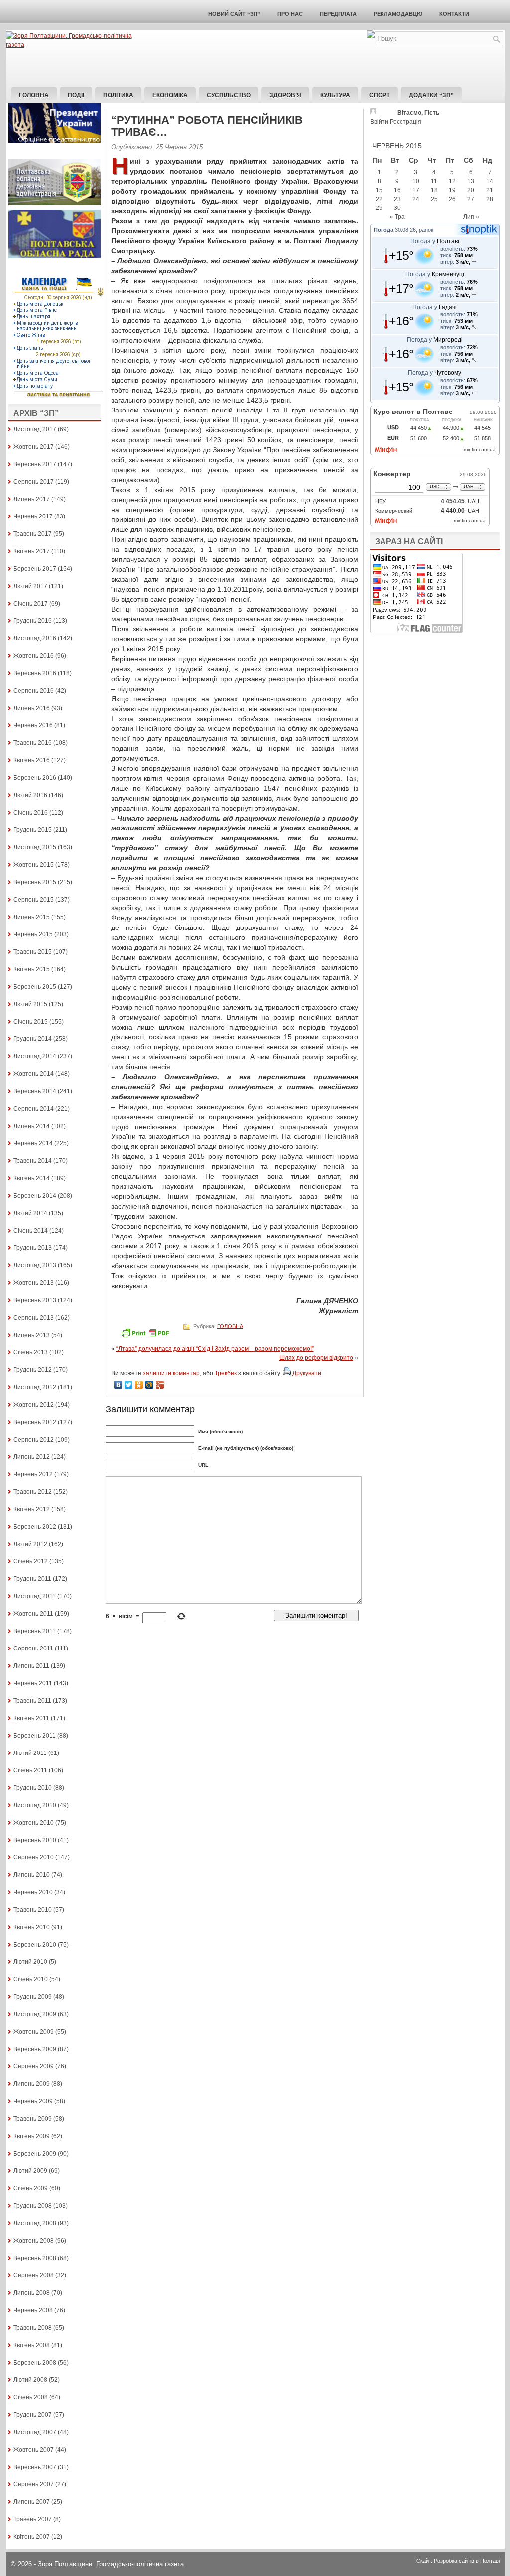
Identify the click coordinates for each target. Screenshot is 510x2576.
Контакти (454, 14)
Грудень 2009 (33, 1997)
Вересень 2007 (35, 2467)
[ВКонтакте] (118, 1385)
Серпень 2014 (34, 1109)
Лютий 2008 (30, 2380)
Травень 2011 (32, 1701)
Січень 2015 (31, 1022)
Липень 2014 (32, 1126)
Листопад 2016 (35, 638)
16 (397, 190)
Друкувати (307, 1373)
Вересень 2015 (35, 882)
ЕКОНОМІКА (170, 95)
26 (452, 199)
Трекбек (226, 1373)
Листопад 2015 (35, 847)
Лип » (471, 217)
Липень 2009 (32, 2084)
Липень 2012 (32, 1457)
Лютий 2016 (30, 795)
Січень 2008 (31, 2397)
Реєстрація (406, 122)
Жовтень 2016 (34, 656)
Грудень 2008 (33, 2206)
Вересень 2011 (35, 1631)
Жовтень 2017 (34, 447)
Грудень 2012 (33, 1370)
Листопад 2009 (35, 2014)
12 (452, 181)
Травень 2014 (33, 1161)
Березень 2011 (35, 1736)
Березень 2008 (35, 2363)
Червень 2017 (33, 516)
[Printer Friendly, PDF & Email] (146, 1336)
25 (434, 199)
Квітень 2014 (32, 1178)
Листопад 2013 (35, 1265)
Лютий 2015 (30, 1004)
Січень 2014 (31, 1231)
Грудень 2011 (32, 1579)
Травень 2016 (33, 743)
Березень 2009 (35, 2154)
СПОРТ (380, 95)
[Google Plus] (160, 1385)
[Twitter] (129, 1385)
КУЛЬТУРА (335, 95)
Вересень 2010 (35, 1840)
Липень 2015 (32, 917)
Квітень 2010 (32, 1927)
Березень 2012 (35, 1527)
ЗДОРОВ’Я (285, 95)
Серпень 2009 (34, 2066)
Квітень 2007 (32, 2537)
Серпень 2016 (34, 691)
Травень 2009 (33, 2119)
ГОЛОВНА (230, 1326)
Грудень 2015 (33, 830)
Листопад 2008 (35, 2223)
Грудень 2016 (33, 621)
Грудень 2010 (33, 1788)
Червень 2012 (33, 1474)
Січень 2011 (30, 1770)
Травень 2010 (33, 1910)
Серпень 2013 (34, 1318)
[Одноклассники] (139, 1385)
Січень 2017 (31, 604)
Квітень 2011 (31, 1718)
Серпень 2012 (34, 1440)
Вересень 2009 (35, 2049)
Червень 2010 (33, 1892)
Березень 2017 (35, 569)
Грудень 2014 (33, 1039)
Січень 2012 (31, 1561)
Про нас (290, 14)
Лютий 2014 (30, 1213)
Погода (383, 230)
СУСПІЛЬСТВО (229, 95)
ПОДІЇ (76, 95)
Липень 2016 (32, 708)
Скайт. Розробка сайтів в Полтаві (458, 2561)
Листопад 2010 (35, 1805)
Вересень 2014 (35, 1091)
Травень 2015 (33, 952)
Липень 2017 (32, 499)
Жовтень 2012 (34, 1405)
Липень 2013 (32, 1335)
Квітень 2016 (32, 760)
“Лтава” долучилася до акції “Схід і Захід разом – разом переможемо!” (215, 1349)
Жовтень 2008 (34, 2241)
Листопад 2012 (35, 1387)
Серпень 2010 (34, 1857)
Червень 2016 (33, 725)
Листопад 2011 (35, 1596)
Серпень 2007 (34, 2484)
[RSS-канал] (371, 36)
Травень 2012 (33, 1492)
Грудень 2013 (33, 1248)
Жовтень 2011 (33, 1614)
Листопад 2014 (35, 1056)
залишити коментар (171, 1373)
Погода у (435, 241)
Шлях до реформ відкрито (316, 1358)
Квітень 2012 (32, 1509)
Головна (34, 95)
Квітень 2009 (32, 2136)
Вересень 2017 (35, 464)
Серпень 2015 (34, 900)
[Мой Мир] (150, 1385)
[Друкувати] (287, 1373)
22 (379, 199)
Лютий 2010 (30, 1962)
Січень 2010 (31, 1979)
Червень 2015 (33, 934)
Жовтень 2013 (34, 1283)
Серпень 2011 (33, 1649)
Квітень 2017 (32, 551)
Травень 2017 (33, 534)
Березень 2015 (35, 987)
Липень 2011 (31, 1666)
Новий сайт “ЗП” (234, 14)
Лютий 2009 (30, 2171)
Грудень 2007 (33, 2415)
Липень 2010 (32, 1875)
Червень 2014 (33, 1143)
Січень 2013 (31, 1352)
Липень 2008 (32, 2293)
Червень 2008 (33, 2310)
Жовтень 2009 (34, 2032)
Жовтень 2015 (34, 865)
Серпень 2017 (34, 482)
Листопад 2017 (35, 429)
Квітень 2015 (32, 969)
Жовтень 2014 (34, 1074)
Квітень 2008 (32, 2345)
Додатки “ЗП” (431, 95)
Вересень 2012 (35, 1422)
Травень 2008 (33, 2328)
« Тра (397, 217)
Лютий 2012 (30, 1544)
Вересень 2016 (35, 673)
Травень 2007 (33, 2519)
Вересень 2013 (35, 1300)
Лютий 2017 (30, 586)
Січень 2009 (31, 2188)
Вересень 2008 (35, 2258)
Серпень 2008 (34, 2275)
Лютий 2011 (30, 1753)
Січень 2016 (31, 813)
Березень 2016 (35, 778)
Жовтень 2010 (34, 1823)
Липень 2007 (32, 2502)
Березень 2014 (35, 1196)
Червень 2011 (33, 1683)
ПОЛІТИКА (118, 95)
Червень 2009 (33, 2101)
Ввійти (379, 122)
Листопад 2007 (35, 2432)
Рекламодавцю (398, 14)
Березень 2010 (35, 1945)
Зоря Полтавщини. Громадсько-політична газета (111, 2564)
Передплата (338, 14)
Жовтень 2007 (34, 2450)
